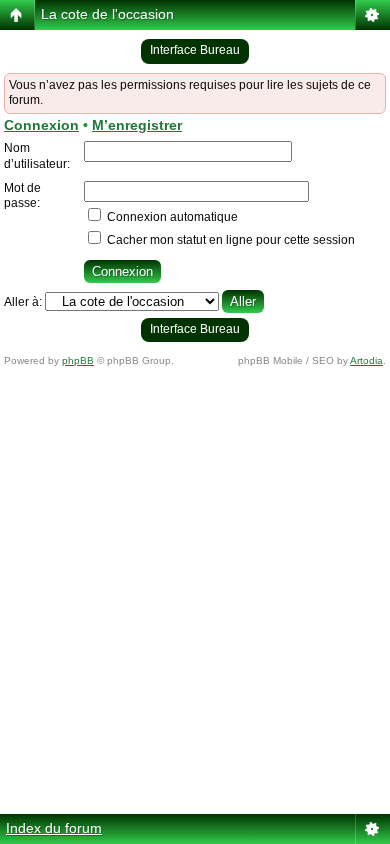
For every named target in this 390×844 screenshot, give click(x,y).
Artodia (366, 360)
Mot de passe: (22, 196)
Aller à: (23, 302)
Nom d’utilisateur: (37, 156)
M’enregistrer (137, 125)
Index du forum (54, 828)
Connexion (41, 125)
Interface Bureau (195, 50)
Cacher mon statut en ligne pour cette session (229, 240)
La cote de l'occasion (107, 14)
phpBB (78, 360)
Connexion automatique (171, 217)
